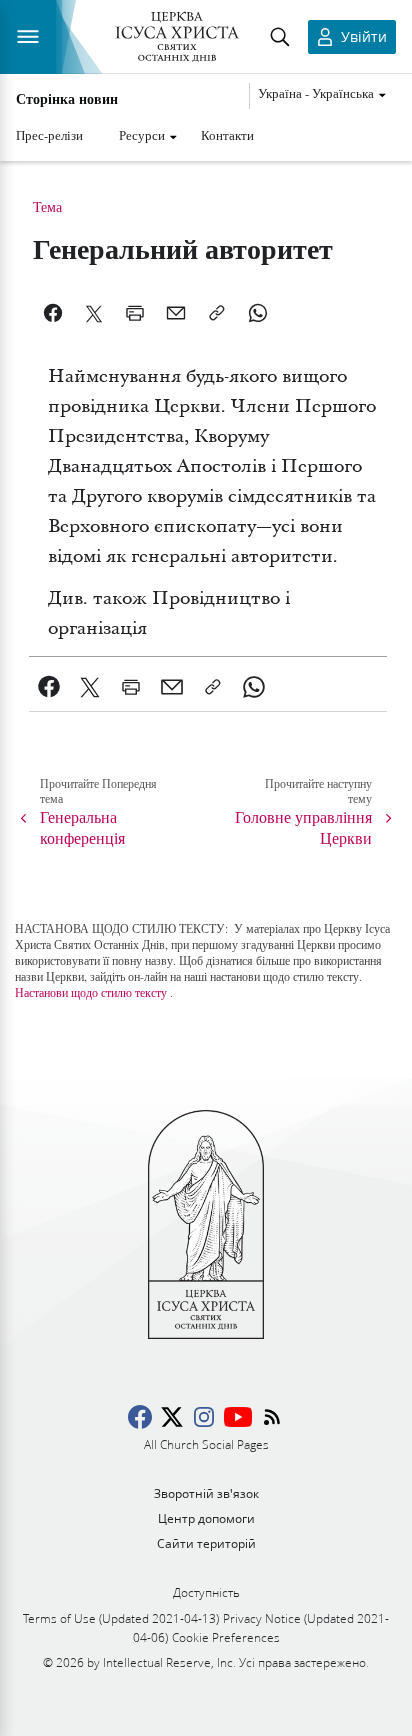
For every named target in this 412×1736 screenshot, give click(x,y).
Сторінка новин (67, 99)
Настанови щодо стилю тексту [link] (91, 992)
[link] (49, 687)
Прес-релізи (49, 135)
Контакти (227, 135)
